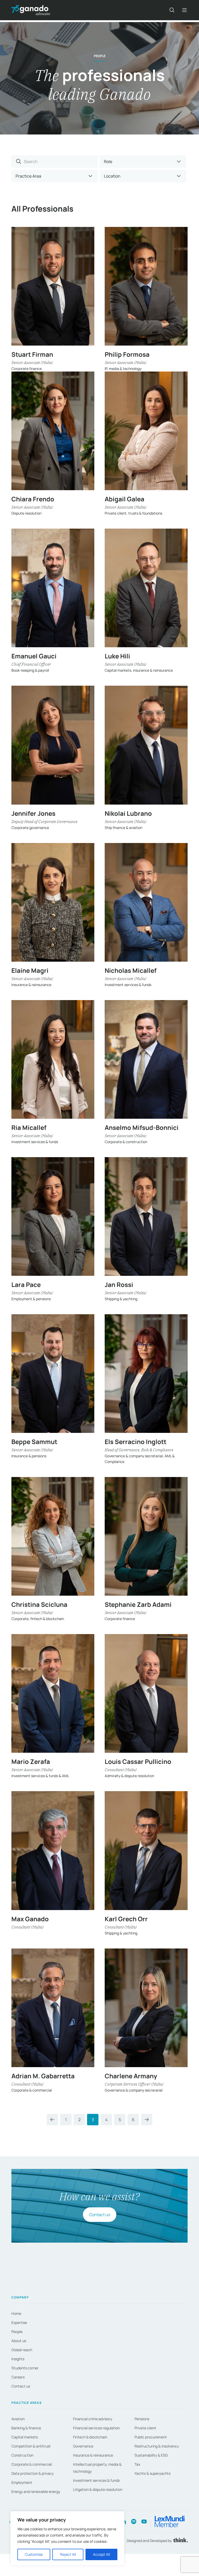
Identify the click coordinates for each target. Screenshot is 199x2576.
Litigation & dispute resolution (98, 2489)
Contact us (100, 2215)
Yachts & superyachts (152, 2473)
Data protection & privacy (33, 2473)
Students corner (25, 2368)
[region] (67, 2538)
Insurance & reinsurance (93, 2455)
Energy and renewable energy (36, 2491)
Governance (83, 2446)
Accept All (101, 2554)
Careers (18, 2377)
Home (16, 2313)
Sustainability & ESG (151, 2455)
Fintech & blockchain (90, 2437)
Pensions (142, 2419)
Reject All (68, 2554)
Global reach (22, 2350)
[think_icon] (180, 2541)
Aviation (18, 2419)
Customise (34, 2554)
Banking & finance (26, 2428)
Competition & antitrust (31, 2446)
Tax (137, 2464)
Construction (22, 2455)
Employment (22, 2482)
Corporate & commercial (32, 2464)
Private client (145, 2428)
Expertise (19, 2322)
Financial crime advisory (93, 2419)
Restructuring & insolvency (157, 2446)
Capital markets (25, 2437)
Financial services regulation (96, 2428)
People (17, 2332)
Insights (18, 2359)
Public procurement (151, 2437)
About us (19, 2341)
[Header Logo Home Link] (31, 10)
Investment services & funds (96, 2480)
